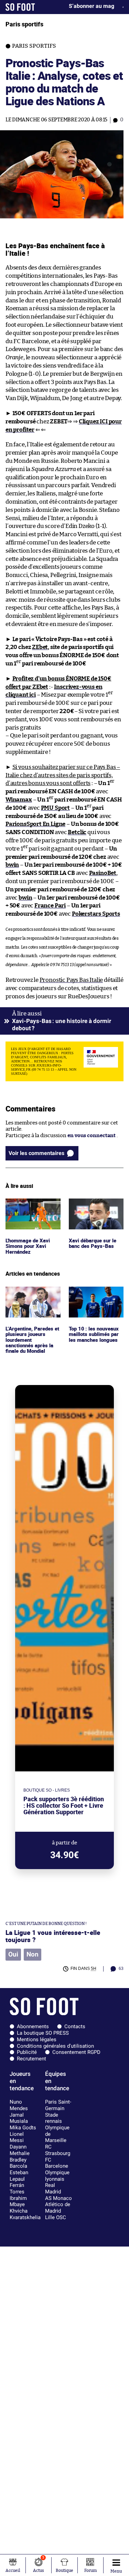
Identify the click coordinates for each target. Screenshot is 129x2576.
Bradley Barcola (18, 2163)
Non (33, 1954)
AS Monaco (58, 2198)
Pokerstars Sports (96, 914)
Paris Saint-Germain (58, 2105)
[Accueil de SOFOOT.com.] (20, 7)
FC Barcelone (57, 2163)
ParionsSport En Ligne (35, 824)
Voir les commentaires (36, 1153)
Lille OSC (56, 2217)
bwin (12, 865)
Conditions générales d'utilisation (55, 2046)
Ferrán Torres (17, 2188)
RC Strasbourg (58, 2150)
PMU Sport (55, 808)
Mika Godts (23, 2128)
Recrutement (31, 2059)
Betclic (77, 832)
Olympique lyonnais (57, 2176)
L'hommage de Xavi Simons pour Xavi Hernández (29, 1208)
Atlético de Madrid (58, 2208)
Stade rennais (53, 2118)
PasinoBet (103, 873)
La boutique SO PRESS (43, 2033)
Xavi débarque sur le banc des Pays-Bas (93, 1205)
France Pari (50, 906)
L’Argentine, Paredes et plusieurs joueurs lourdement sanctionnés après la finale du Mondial (31, 1302)
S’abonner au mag (92, 6)
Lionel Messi (17, 2137)
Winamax (19, 800)
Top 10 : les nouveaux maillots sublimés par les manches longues (95, 1296)
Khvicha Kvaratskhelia (25, 2214)
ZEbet (40, 647)
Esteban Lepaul (19, 2176)
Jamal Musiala (19, 2118)
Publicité (27, 2052)
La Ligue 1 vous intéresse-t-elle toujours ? (53, 1936)
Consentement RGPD (76, 2052)
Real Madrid (53, 2188)
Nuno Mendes (19, 2105)
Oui (13, 1954)
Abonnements (33, 2026)
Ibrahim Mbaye (18, 2201)
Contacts (75, 2026)
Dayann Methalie (20, 2150)
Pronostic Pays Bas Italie (71, 980)
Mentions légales (37, 2039)
